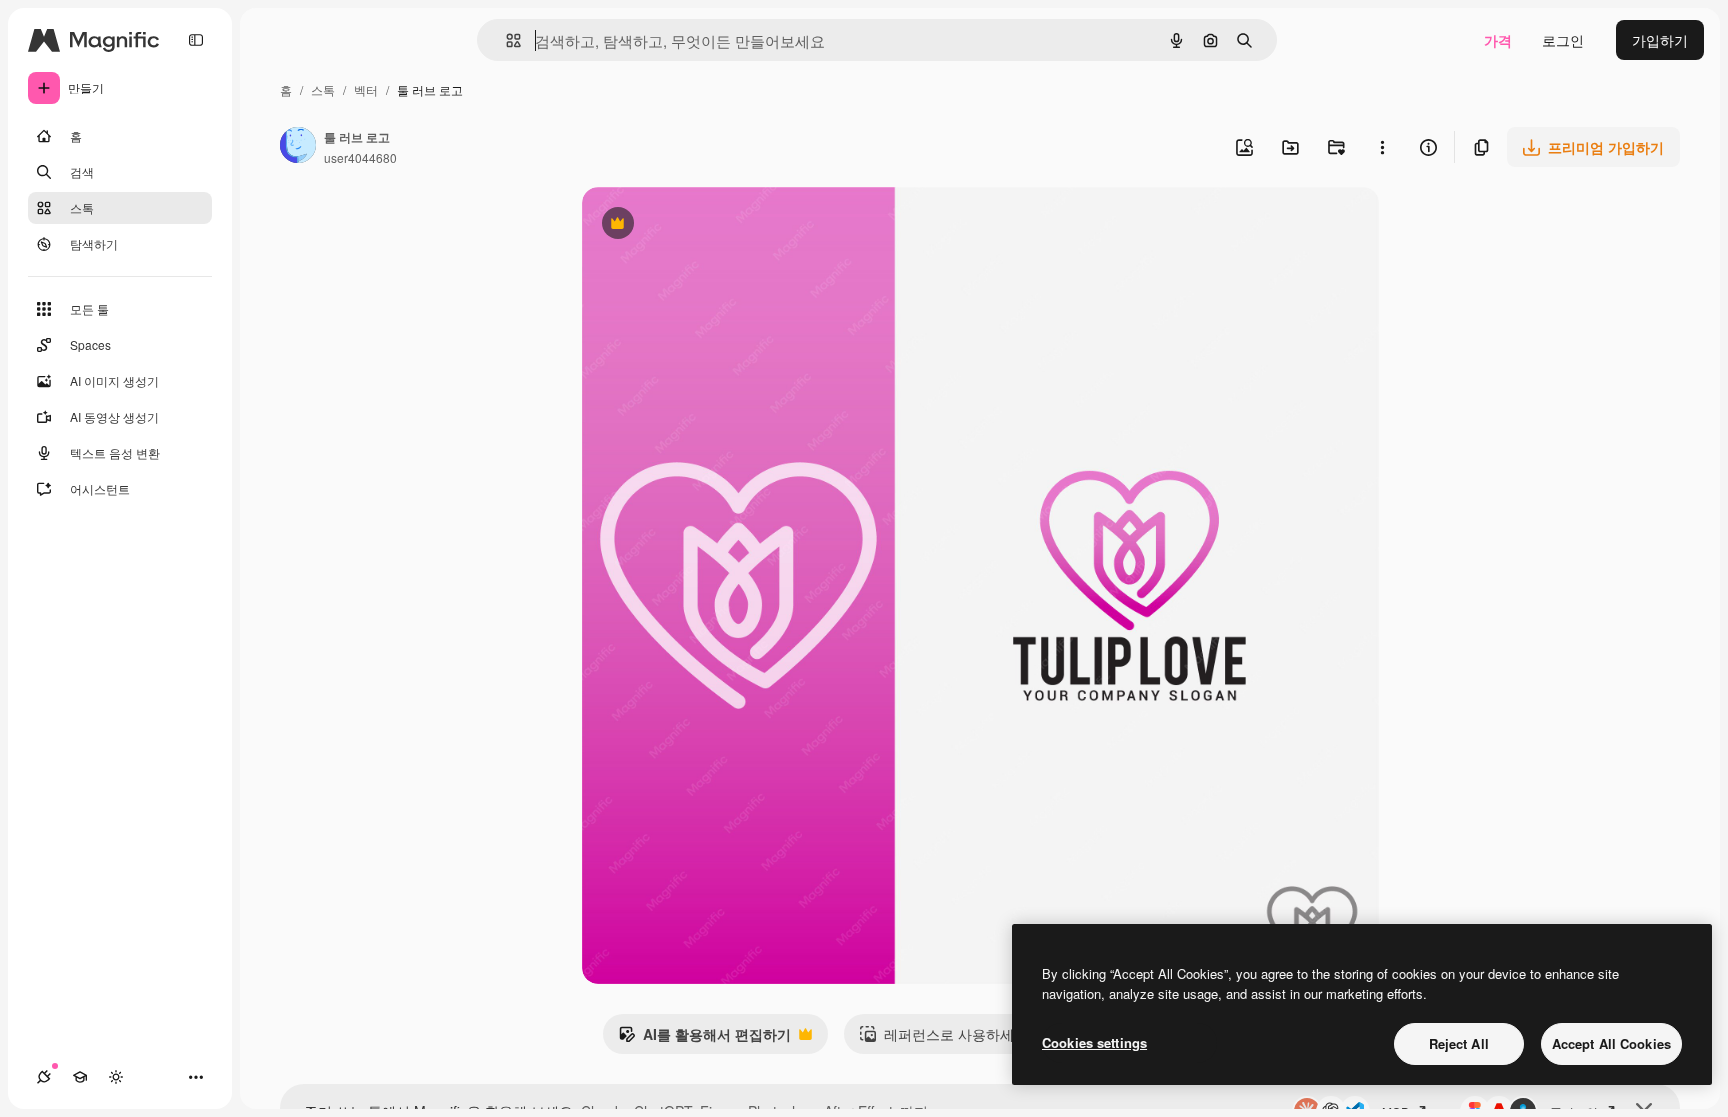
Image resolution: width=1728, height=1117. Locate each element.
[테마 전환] (116, 1077)
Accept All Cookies (1611, 1043)
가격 (1498, 40)
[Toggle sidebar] (196, 40)
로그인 (1563, 40)
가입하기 (1660, 40)
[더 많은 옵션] (1382, 147)
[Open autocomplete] (505, 40)
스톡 (323, 89)
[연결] (44, 1077)
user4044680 (360, 157)
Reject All (1459, 1043)
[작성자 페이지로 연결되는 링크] (298, 147)
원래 (697, 225)
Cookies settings (1094, 1042)
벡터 (366, 89)
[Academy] (80, 1077)
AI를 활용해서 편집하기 (704, 1039)
